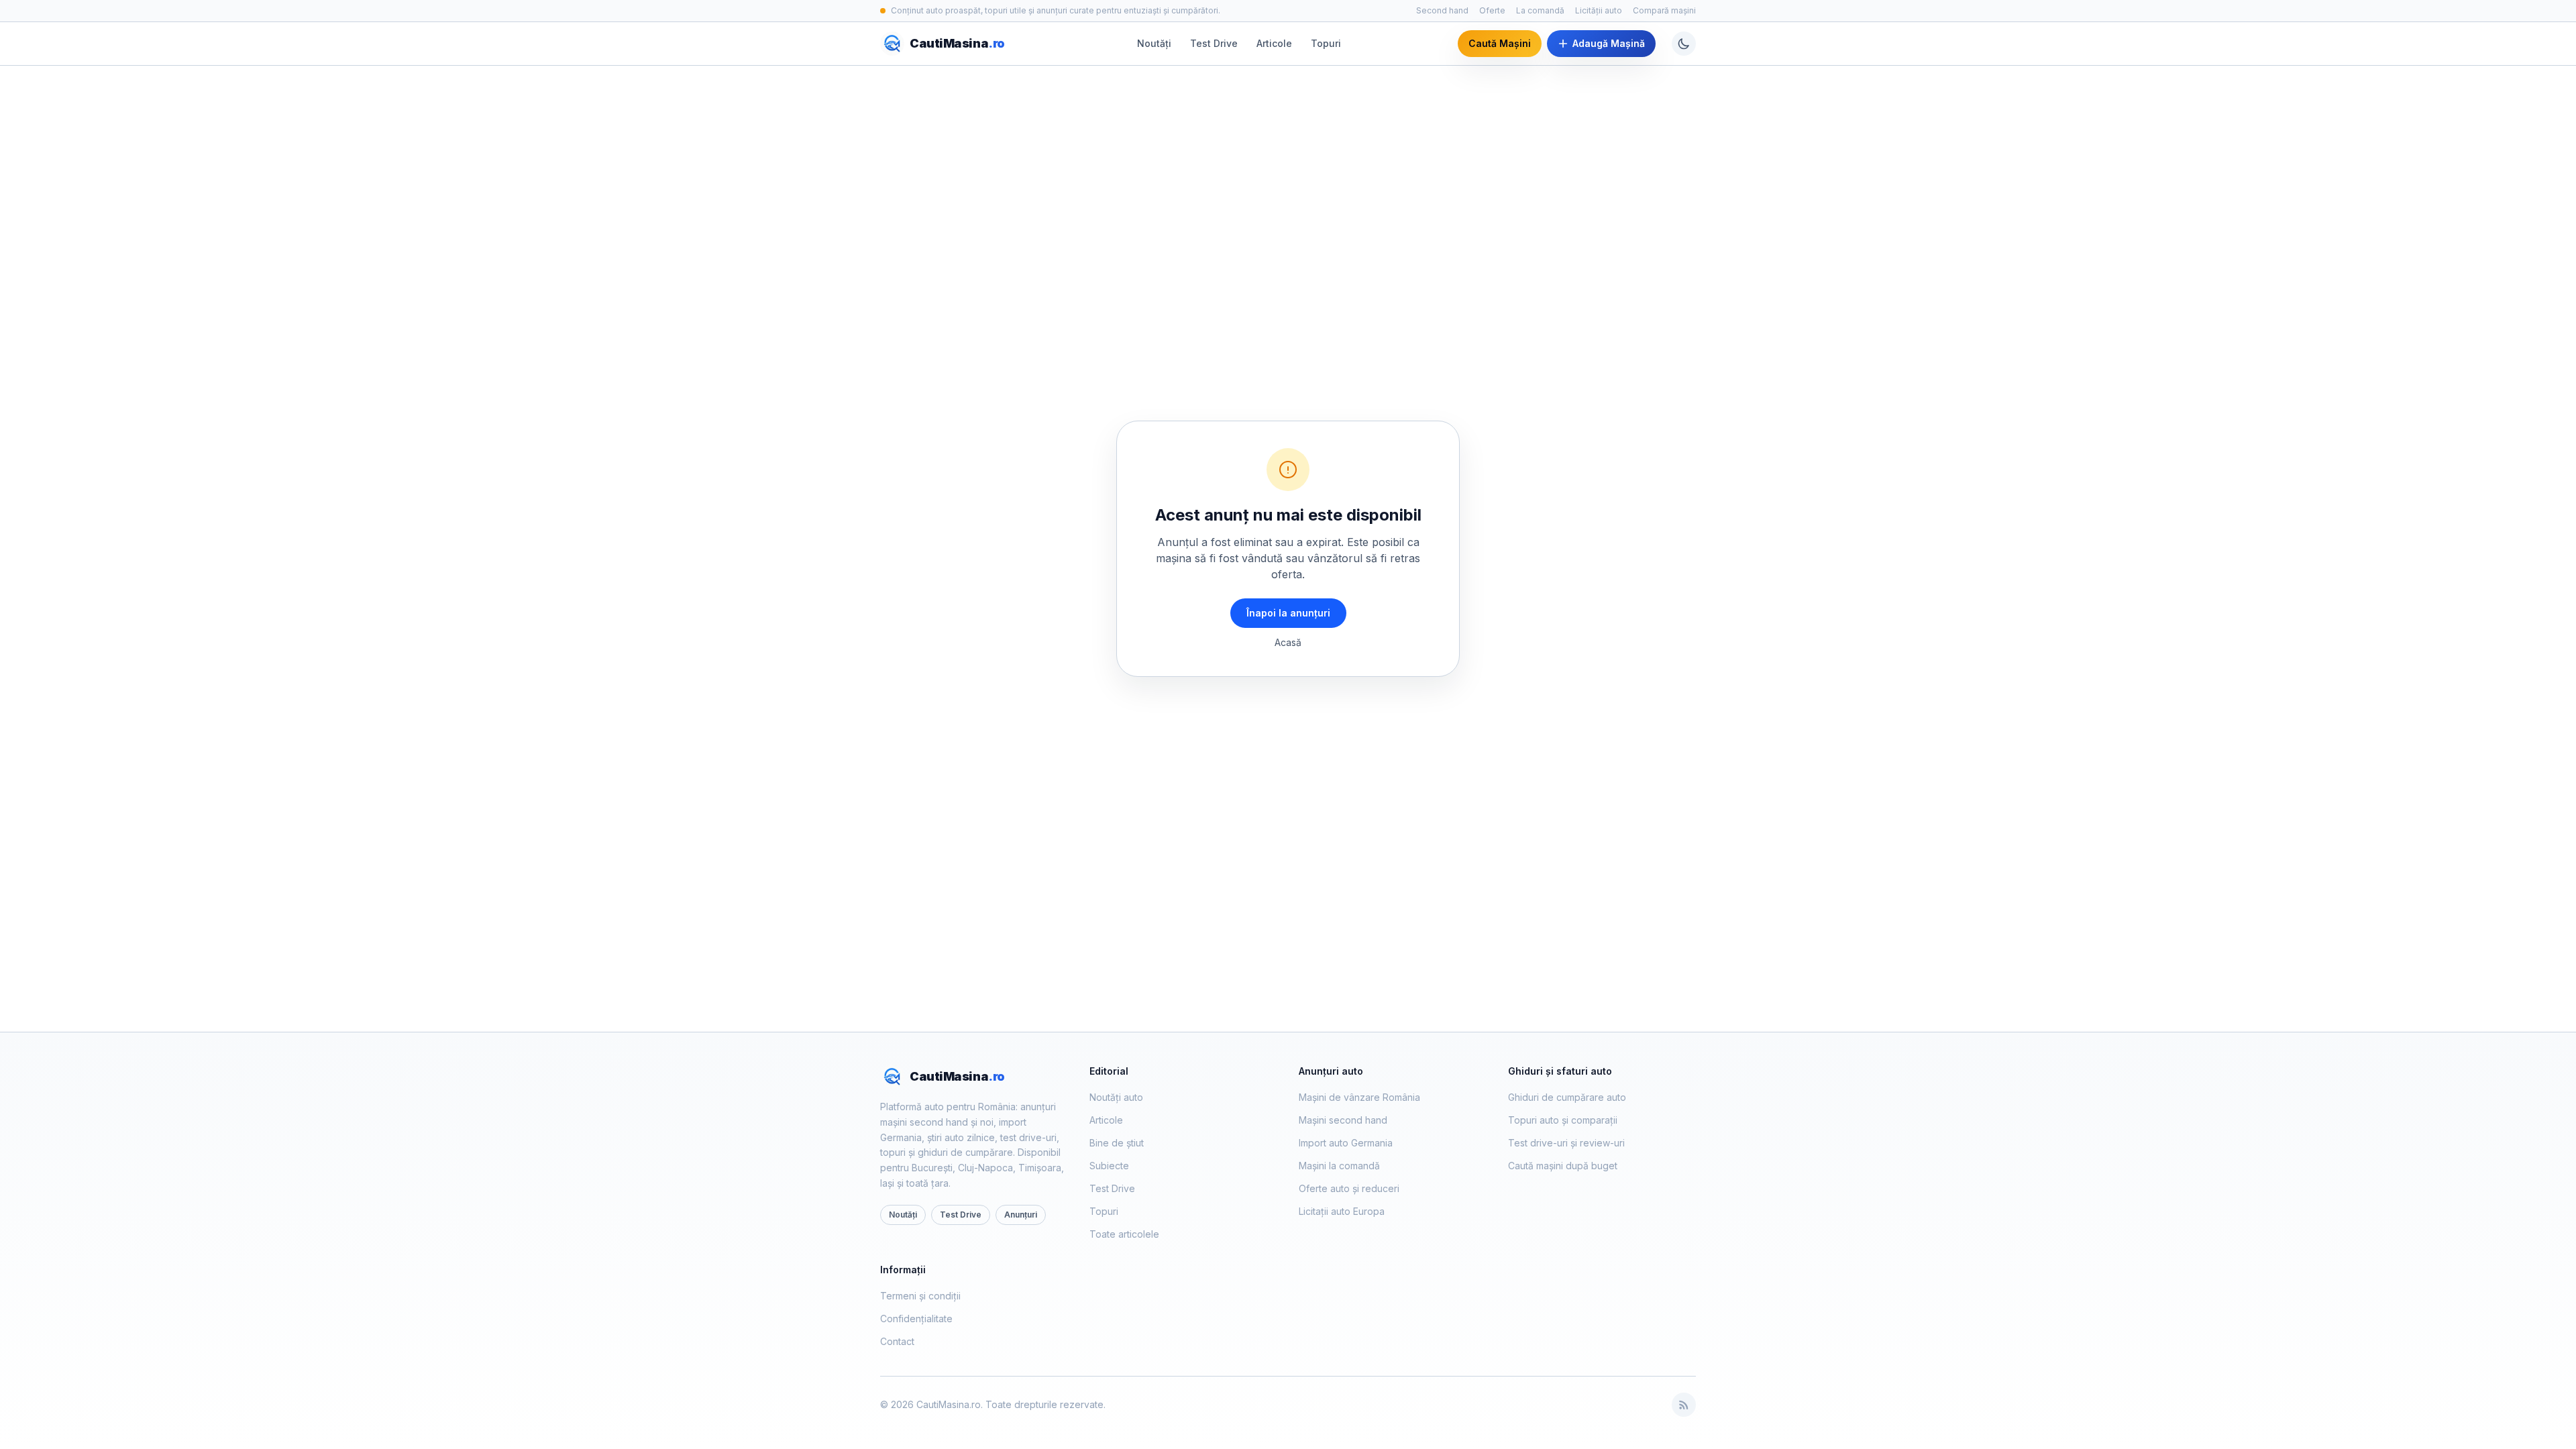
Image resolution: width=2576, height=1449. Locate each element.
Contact (897, 1341)
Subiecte (1109, 1166)
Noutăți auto (1116, 1097)
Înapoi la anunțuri (1288, 613)
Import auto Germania (1346, 1143)
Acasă (1288, 642)
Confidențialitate (916, 1319)
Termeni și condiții (920, 1296)
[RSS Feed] (1684, 1405)
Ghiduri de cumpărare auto (1567, 1097)
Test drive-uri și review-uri (1566, 1143)
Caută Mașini (1500, 43)
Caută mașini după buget (1563, 1166)
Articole (1274, 43)
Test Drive (1214, 43)
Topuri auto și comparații (1563, 1120)
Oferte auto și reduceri (1349, 1188)
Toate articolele (1124, 1234)
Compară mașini (1664, 10)
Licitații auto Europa (1342, 1211)
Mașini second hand (1343, 1120)
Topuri (1326, 43)
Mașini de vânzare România (1359, 1097)
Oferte (1492, 10)
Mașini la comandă (1339, 1166)
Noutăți (1154, 43)
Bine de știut (1117, 1143)
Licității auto (1599, 10)
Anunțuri (1021, 1215)
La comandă (1540, 10)
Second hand (1442, 10)
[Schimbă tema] (1684, 44)
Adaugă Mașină (1609, 43)
